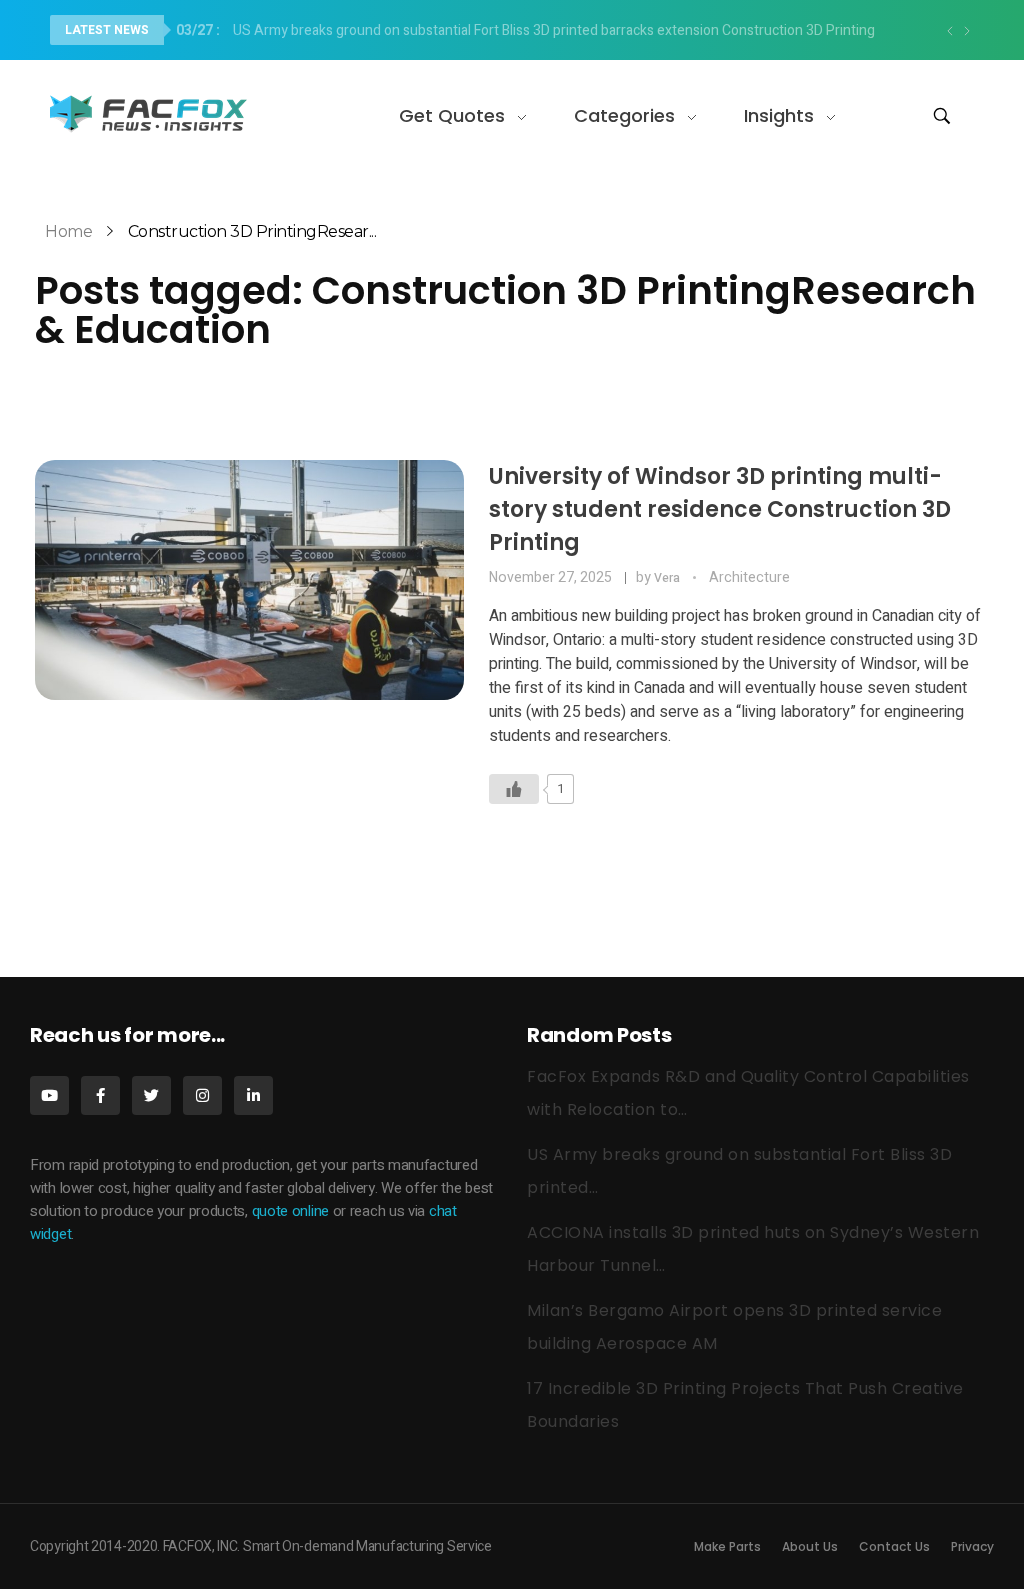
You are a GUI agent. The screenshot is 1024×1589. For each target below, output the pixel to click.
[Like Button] (514, 789)
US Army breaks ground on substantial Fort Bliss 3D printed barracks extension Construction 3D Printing (525, 30)
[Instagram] (202, 1095)
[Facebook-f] (100, 1095)
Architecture (749, 577)
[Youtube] (49, 1095)
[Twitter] (151, 1095)
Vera (668, 578)
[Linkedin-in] (253, 1095)
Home (68, 231)
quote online (290, 1211)
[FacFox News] (150, 112)
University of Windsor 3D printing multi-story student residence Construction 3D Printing (720, 509)
